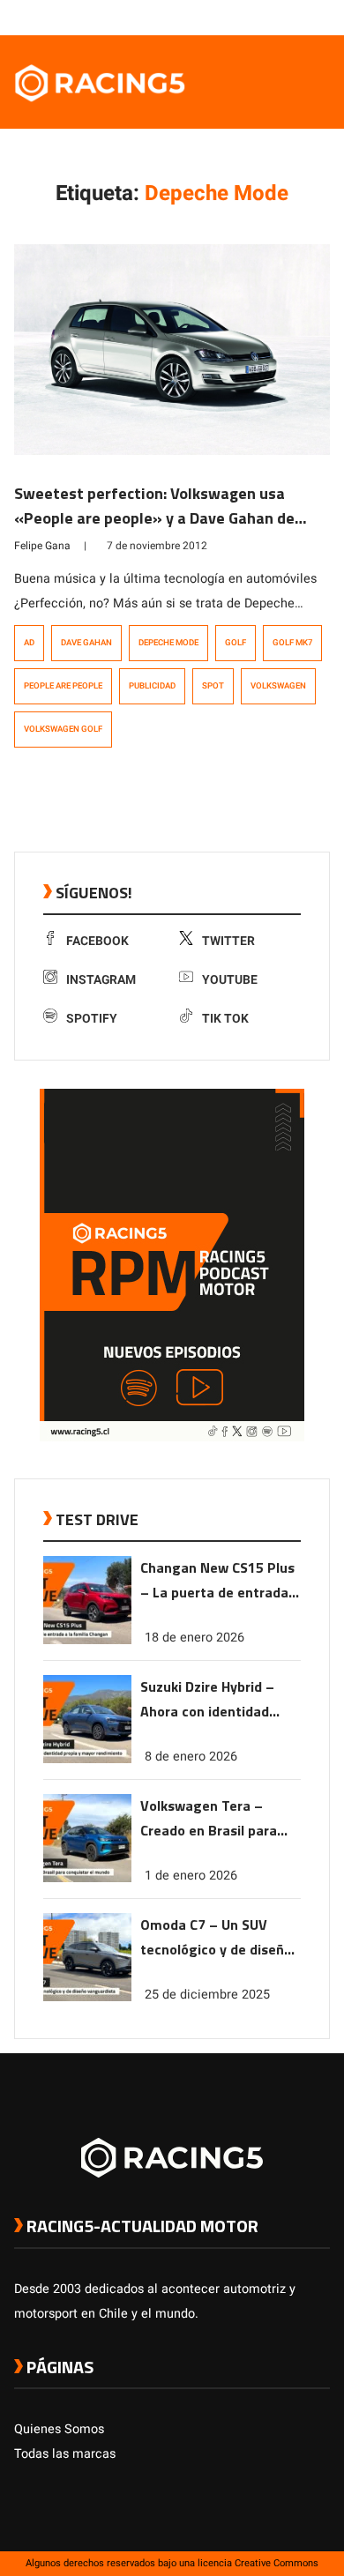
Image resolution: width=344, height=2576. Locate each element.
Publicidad (152, 686)
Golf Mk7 (292, 643)
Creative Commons (277, 2563)
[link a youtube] (286, 17)
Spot (213, 686)
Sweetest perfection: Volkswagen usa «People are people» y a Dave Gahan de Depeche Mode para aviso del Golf (154, 518)
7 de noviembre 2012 (157, 546)
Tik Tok (225, 1019)
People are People (63, 686)
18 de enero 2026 (194, 1638)
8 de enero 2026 (191, 1757)
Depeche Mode (168, 643)
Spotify (92, 1019)
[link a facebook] (233, 17)
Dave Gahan (86, 643)
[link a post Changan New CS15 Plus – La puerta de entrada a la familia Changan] (87, 1640)
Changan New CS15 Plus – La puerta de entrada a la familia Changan (220, 1581)
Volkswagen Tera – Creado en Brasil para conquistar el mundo (209, 1819)
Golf (236, 643)
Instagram (101, 980)
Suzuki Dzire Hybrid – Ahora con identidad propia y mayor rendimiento (207, 1700)
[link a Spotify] (303, 17)
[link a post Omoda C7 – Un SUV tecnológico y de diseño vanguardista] (87, 1997)
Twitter (228, 941)
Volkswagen (278, 686)
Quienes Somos (59, 2429)
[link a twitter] (251, 17)
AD (29, 643)
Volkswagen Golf (63, 729)
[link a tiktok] (321, 17)
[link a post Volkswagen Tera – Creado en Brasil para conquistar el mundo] (87, 1878)
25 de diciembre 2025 (207, 1995)
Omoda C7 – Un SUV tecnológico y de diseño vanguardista (216, 1938)
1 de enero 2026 (191, 1876)
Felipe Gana (42, 546)
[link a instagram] (268, 17)
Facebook (97, 941)
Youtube (230, 980)
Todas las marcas (65, 2454)
